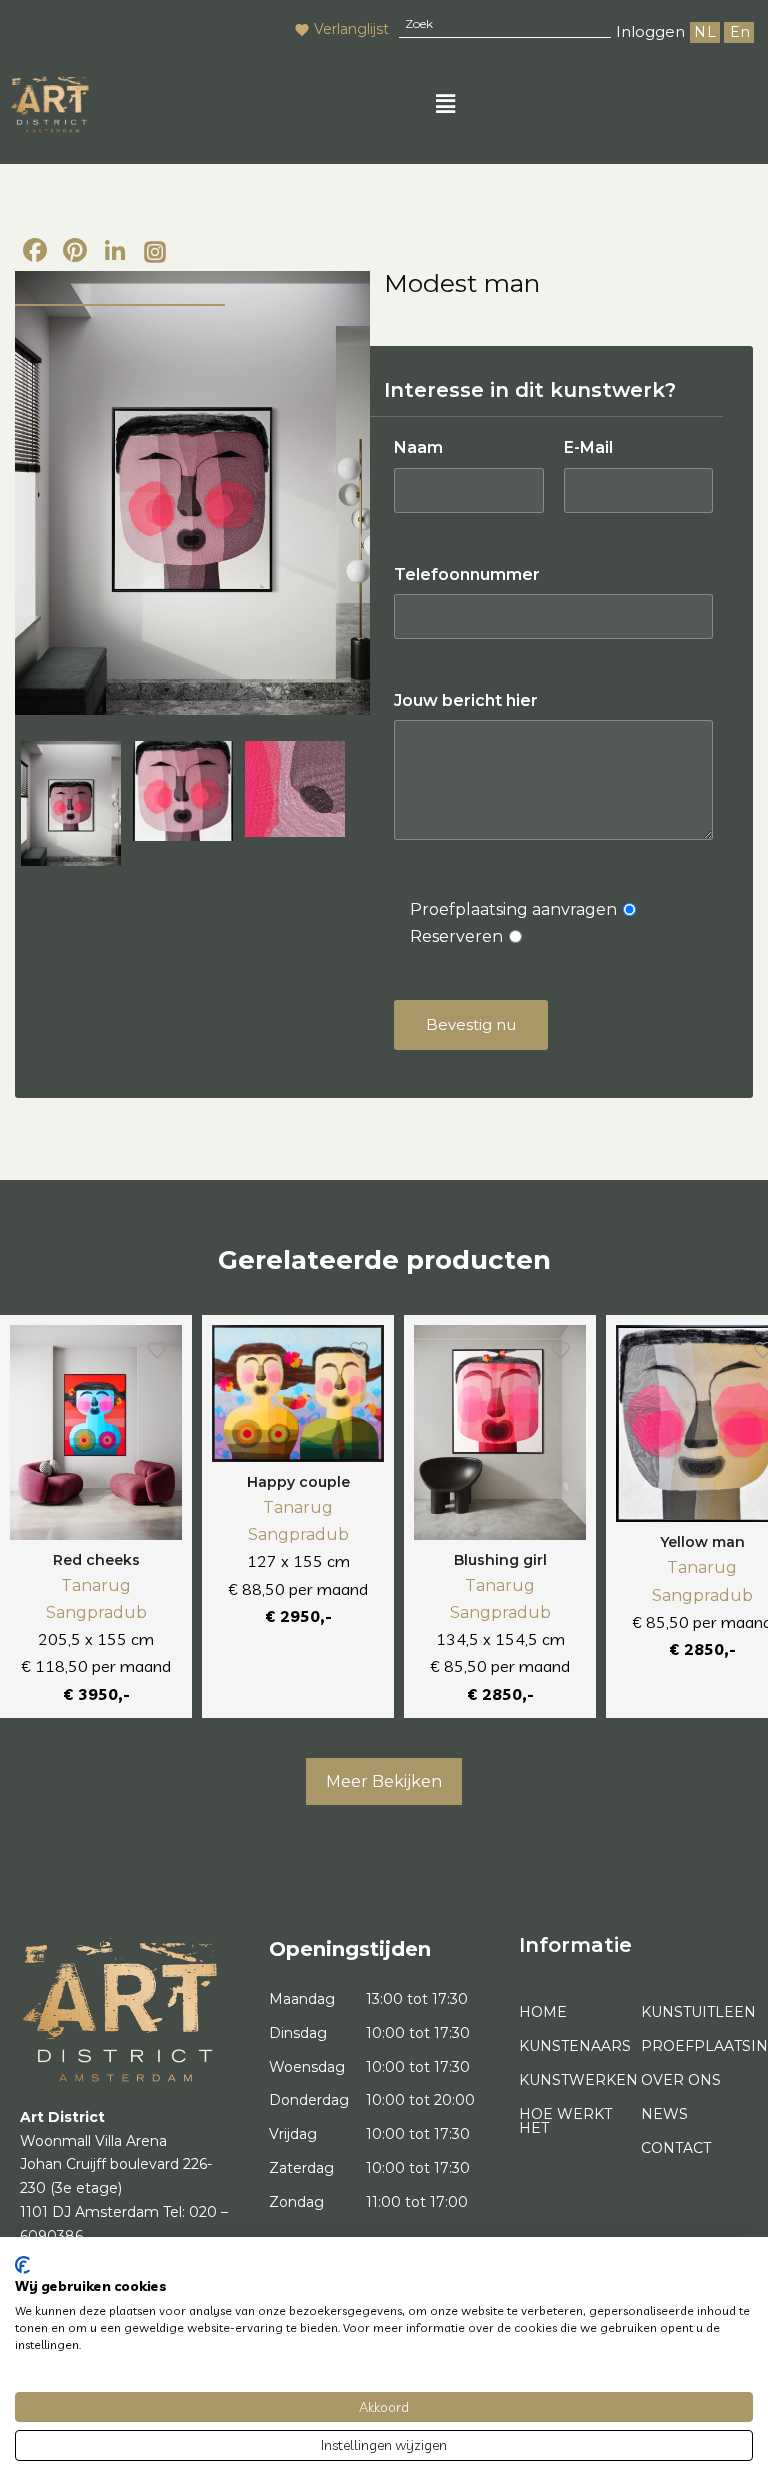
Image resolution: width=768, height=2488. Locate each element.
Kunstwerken (572, 2080)
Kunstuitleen (694, 2012)
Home (543, 2012)
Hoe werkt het (565, 2121)
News (664, 2114)
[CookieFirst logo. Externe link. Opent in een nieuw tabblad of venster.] (22, 2265)
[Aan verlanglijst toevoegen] (157, 1350)
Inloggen (650, 31)
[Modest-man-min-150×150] (183, 791)
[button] (445, 104)
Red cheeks (96, 1560)
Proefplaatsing (694, 2046)
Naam (418, 447)
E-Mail (588, 447)
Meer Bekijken (384, 1781)
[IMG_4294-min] (192, 492)
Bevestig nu (471, 1024)
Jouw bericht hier (466, 700)
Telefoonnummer (467, 574)
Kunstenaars (572, 2046)
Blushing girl (500, 1560)
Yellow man (702, 1542)
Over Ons (681, 2080)
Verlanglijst (351, 29)
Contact (676, 2148)
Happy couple (298, 1482)
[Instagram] (155, 253)
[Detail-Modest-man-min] (295, 789)
